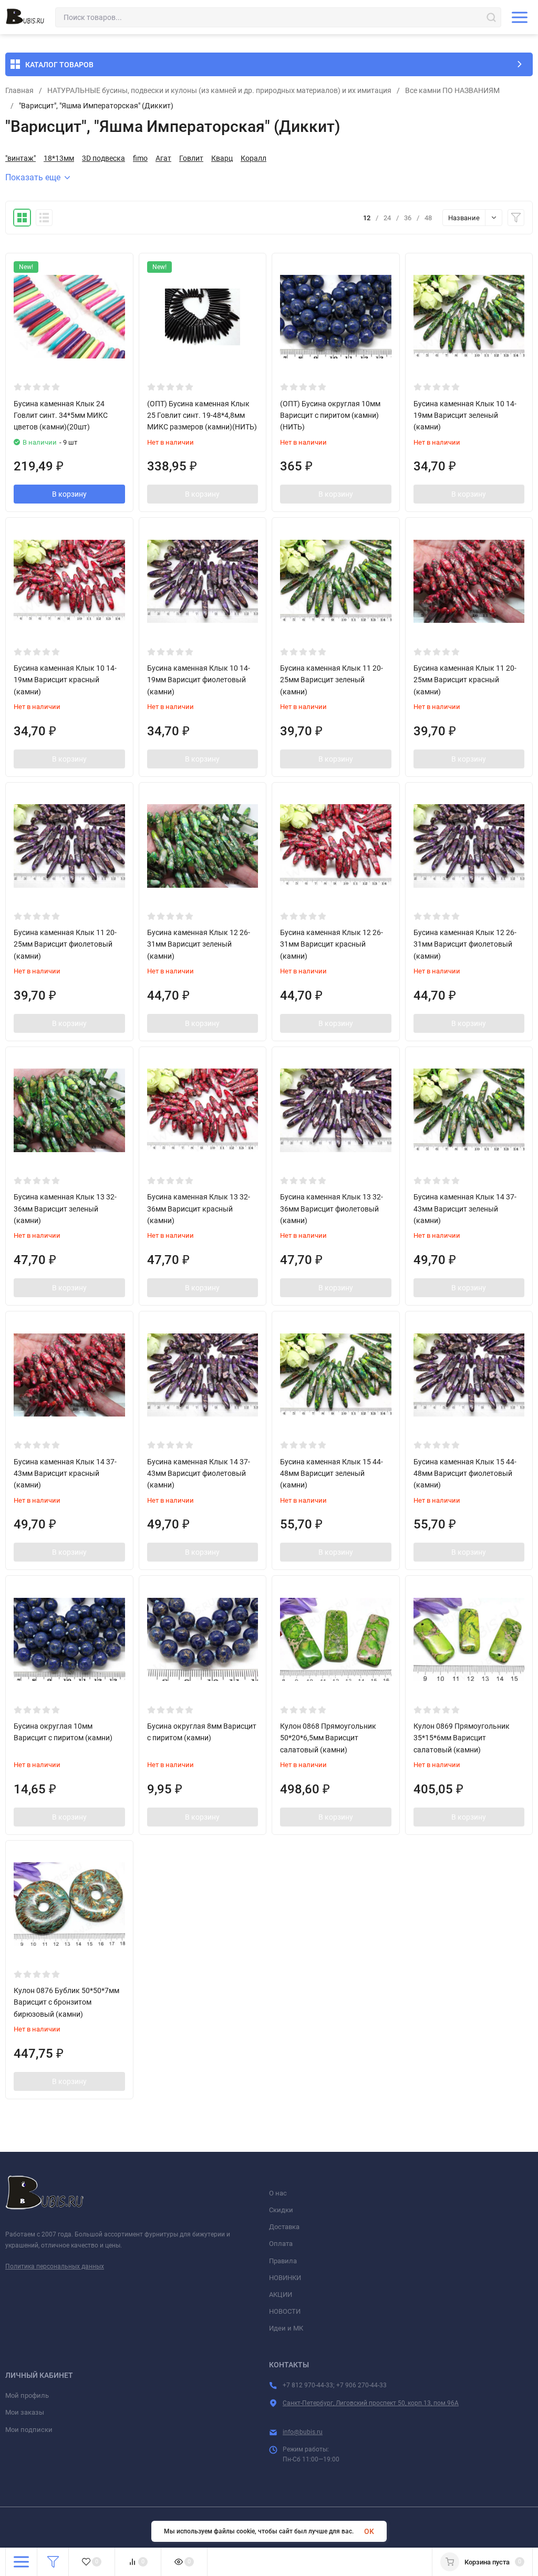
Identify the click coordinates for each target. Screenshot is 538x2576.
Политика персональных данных (55, 2266)
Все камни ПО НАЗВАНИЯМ (452, 90)
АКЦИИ (281, 2295)
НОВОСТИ (285, 2311)
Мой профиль (27, 2395)
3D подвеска (104, 158)
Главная (19, 90)
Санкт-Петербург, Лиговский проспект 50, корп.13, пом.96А (371, 2403)
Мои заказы (25, 2412)
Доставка (284, 2227)
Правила (283, 2261)
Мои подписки (29, 2430)
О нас (278, 2193)
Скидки (281, 2210)
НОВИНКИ (285, 2278)
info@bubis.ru (303, 2432)
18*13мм (59, 158)
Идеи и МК (286, 2328)
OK (369, 2531)
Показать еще (33, 177)
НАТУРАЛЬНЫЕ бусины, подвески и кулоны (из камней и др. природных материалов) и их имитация (219, 90)
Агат (163, 158)
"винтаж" (20, 158)
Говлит (191, 158)
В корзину (69, 494)
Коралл (254, 158)
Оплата (281, 2244)
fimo (140, 158)
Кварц (222, 158)
